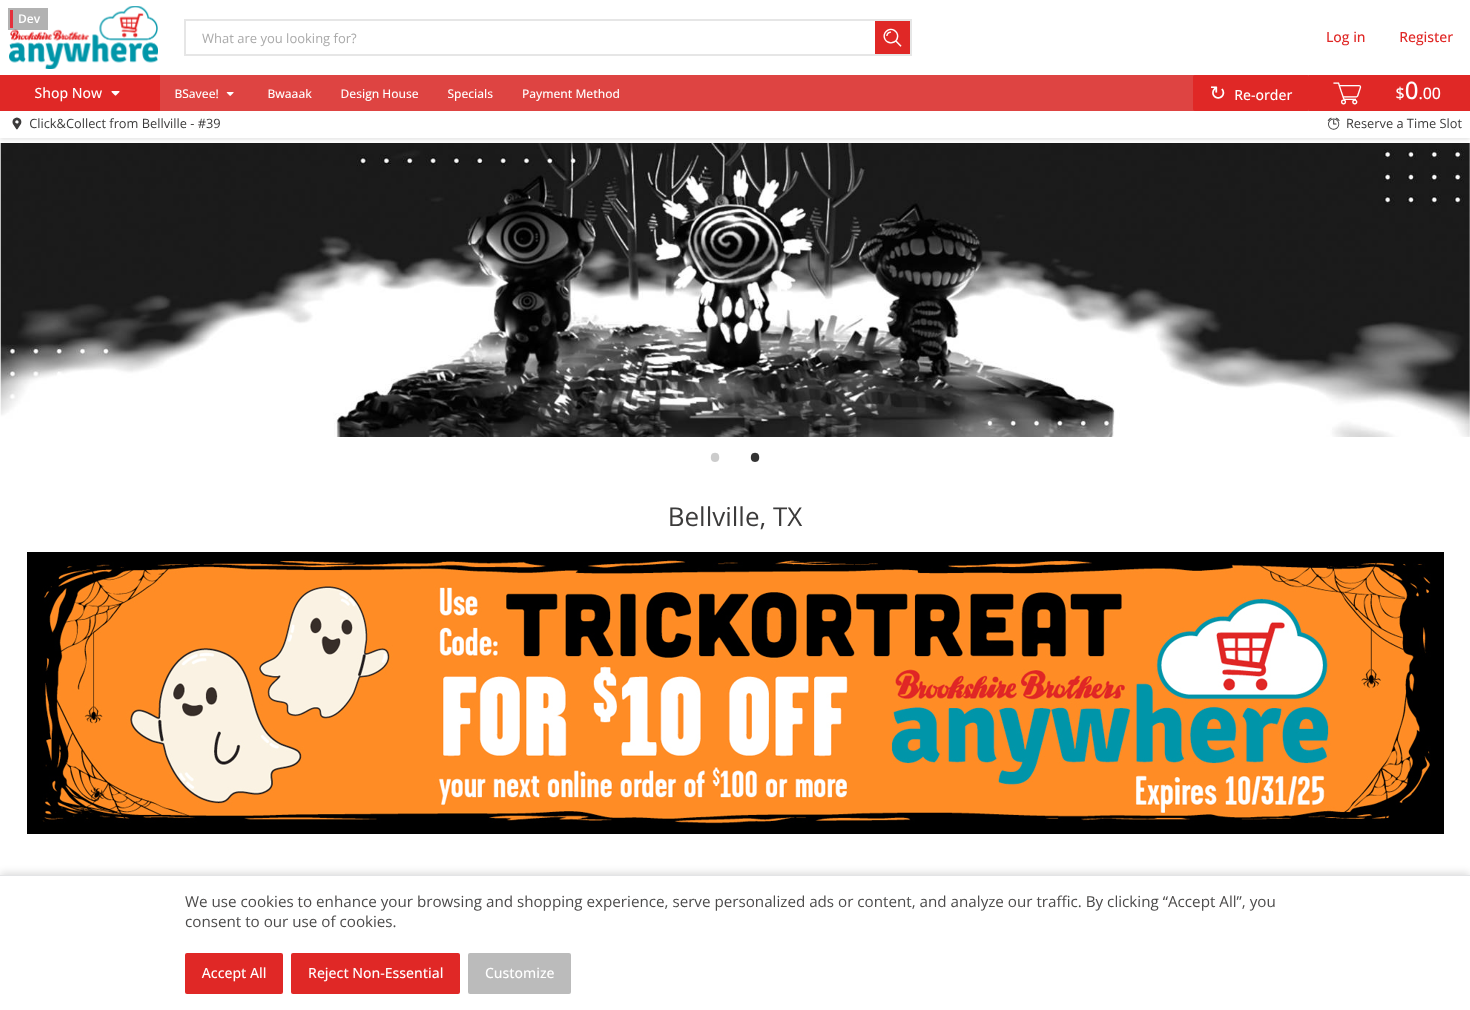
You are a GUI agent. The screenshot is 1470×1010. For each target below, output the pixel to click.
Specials (470, 93)
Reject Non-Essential (375, 973)
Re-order (1263, 95)
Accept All (234, 973)
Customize (520, 973)
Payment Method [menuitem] (571, 93)
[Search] (893, 37)
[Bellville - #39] (83, 37)
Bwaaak (289, 93)
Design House (380, 93)
